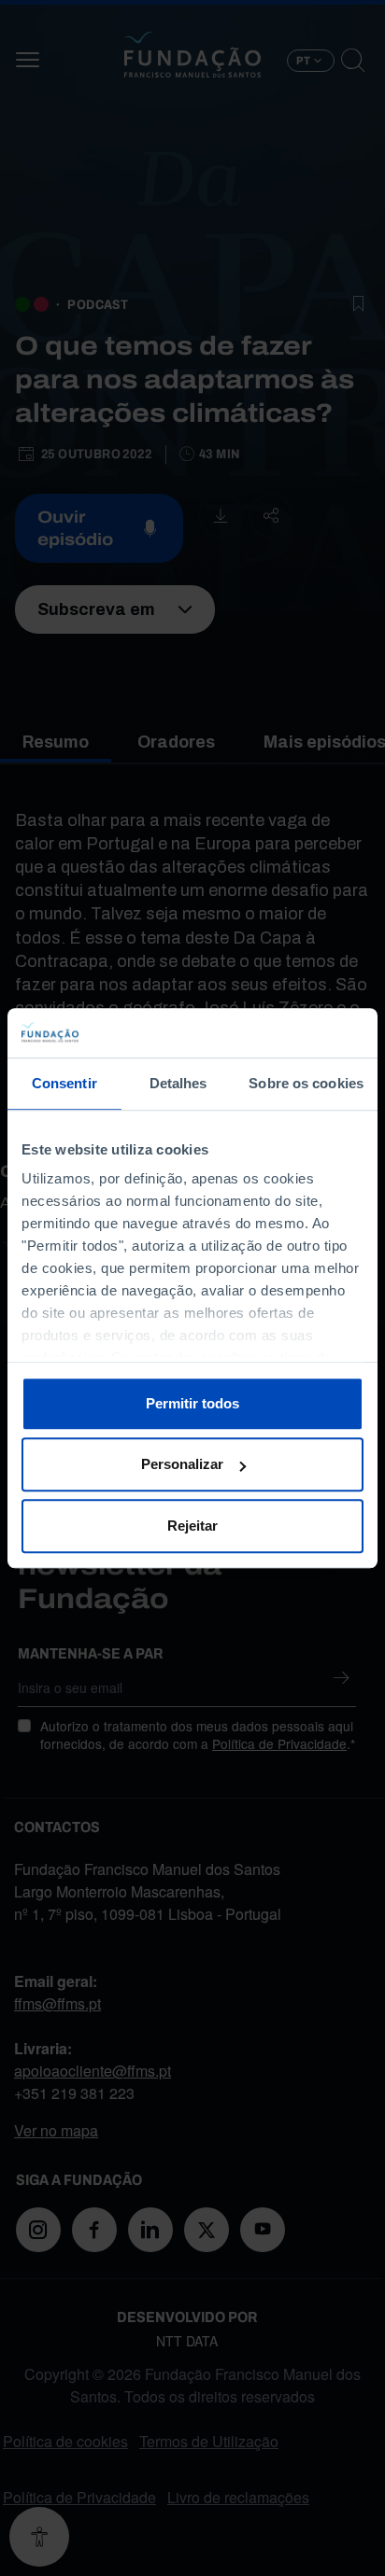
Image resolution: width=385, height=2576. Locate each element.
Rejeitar (192, 1526)
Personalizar (182, 1464)
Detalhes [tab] (178, 1083)
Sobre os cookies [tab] (306, 1083)
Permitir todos (192, 1403)
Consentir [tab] (64, 1083)
